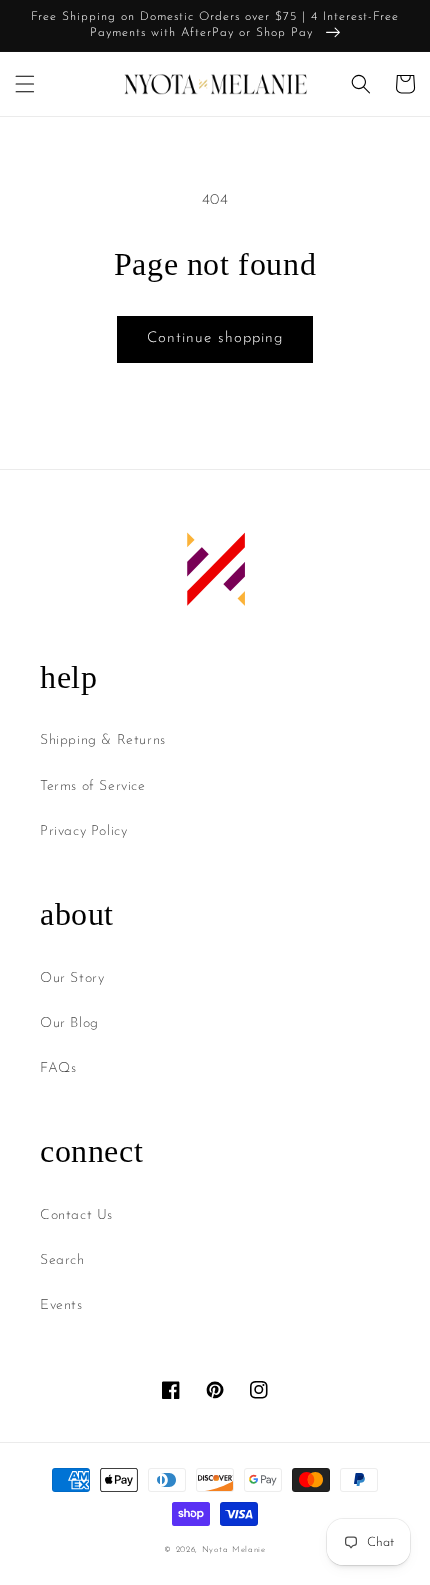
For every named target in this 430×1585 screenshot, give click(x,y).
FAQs (58, 1068)
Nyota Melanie (234, 1550)
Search (62, 1260)
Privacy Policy (83, 831)
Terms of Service (93, 786)
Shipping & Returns (103, 740)
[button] (25, 84)
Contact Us (76, 1215)
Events (61, 1305)
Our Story (72, 978)
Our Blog (69, 1023)
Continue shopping (215, 338)
